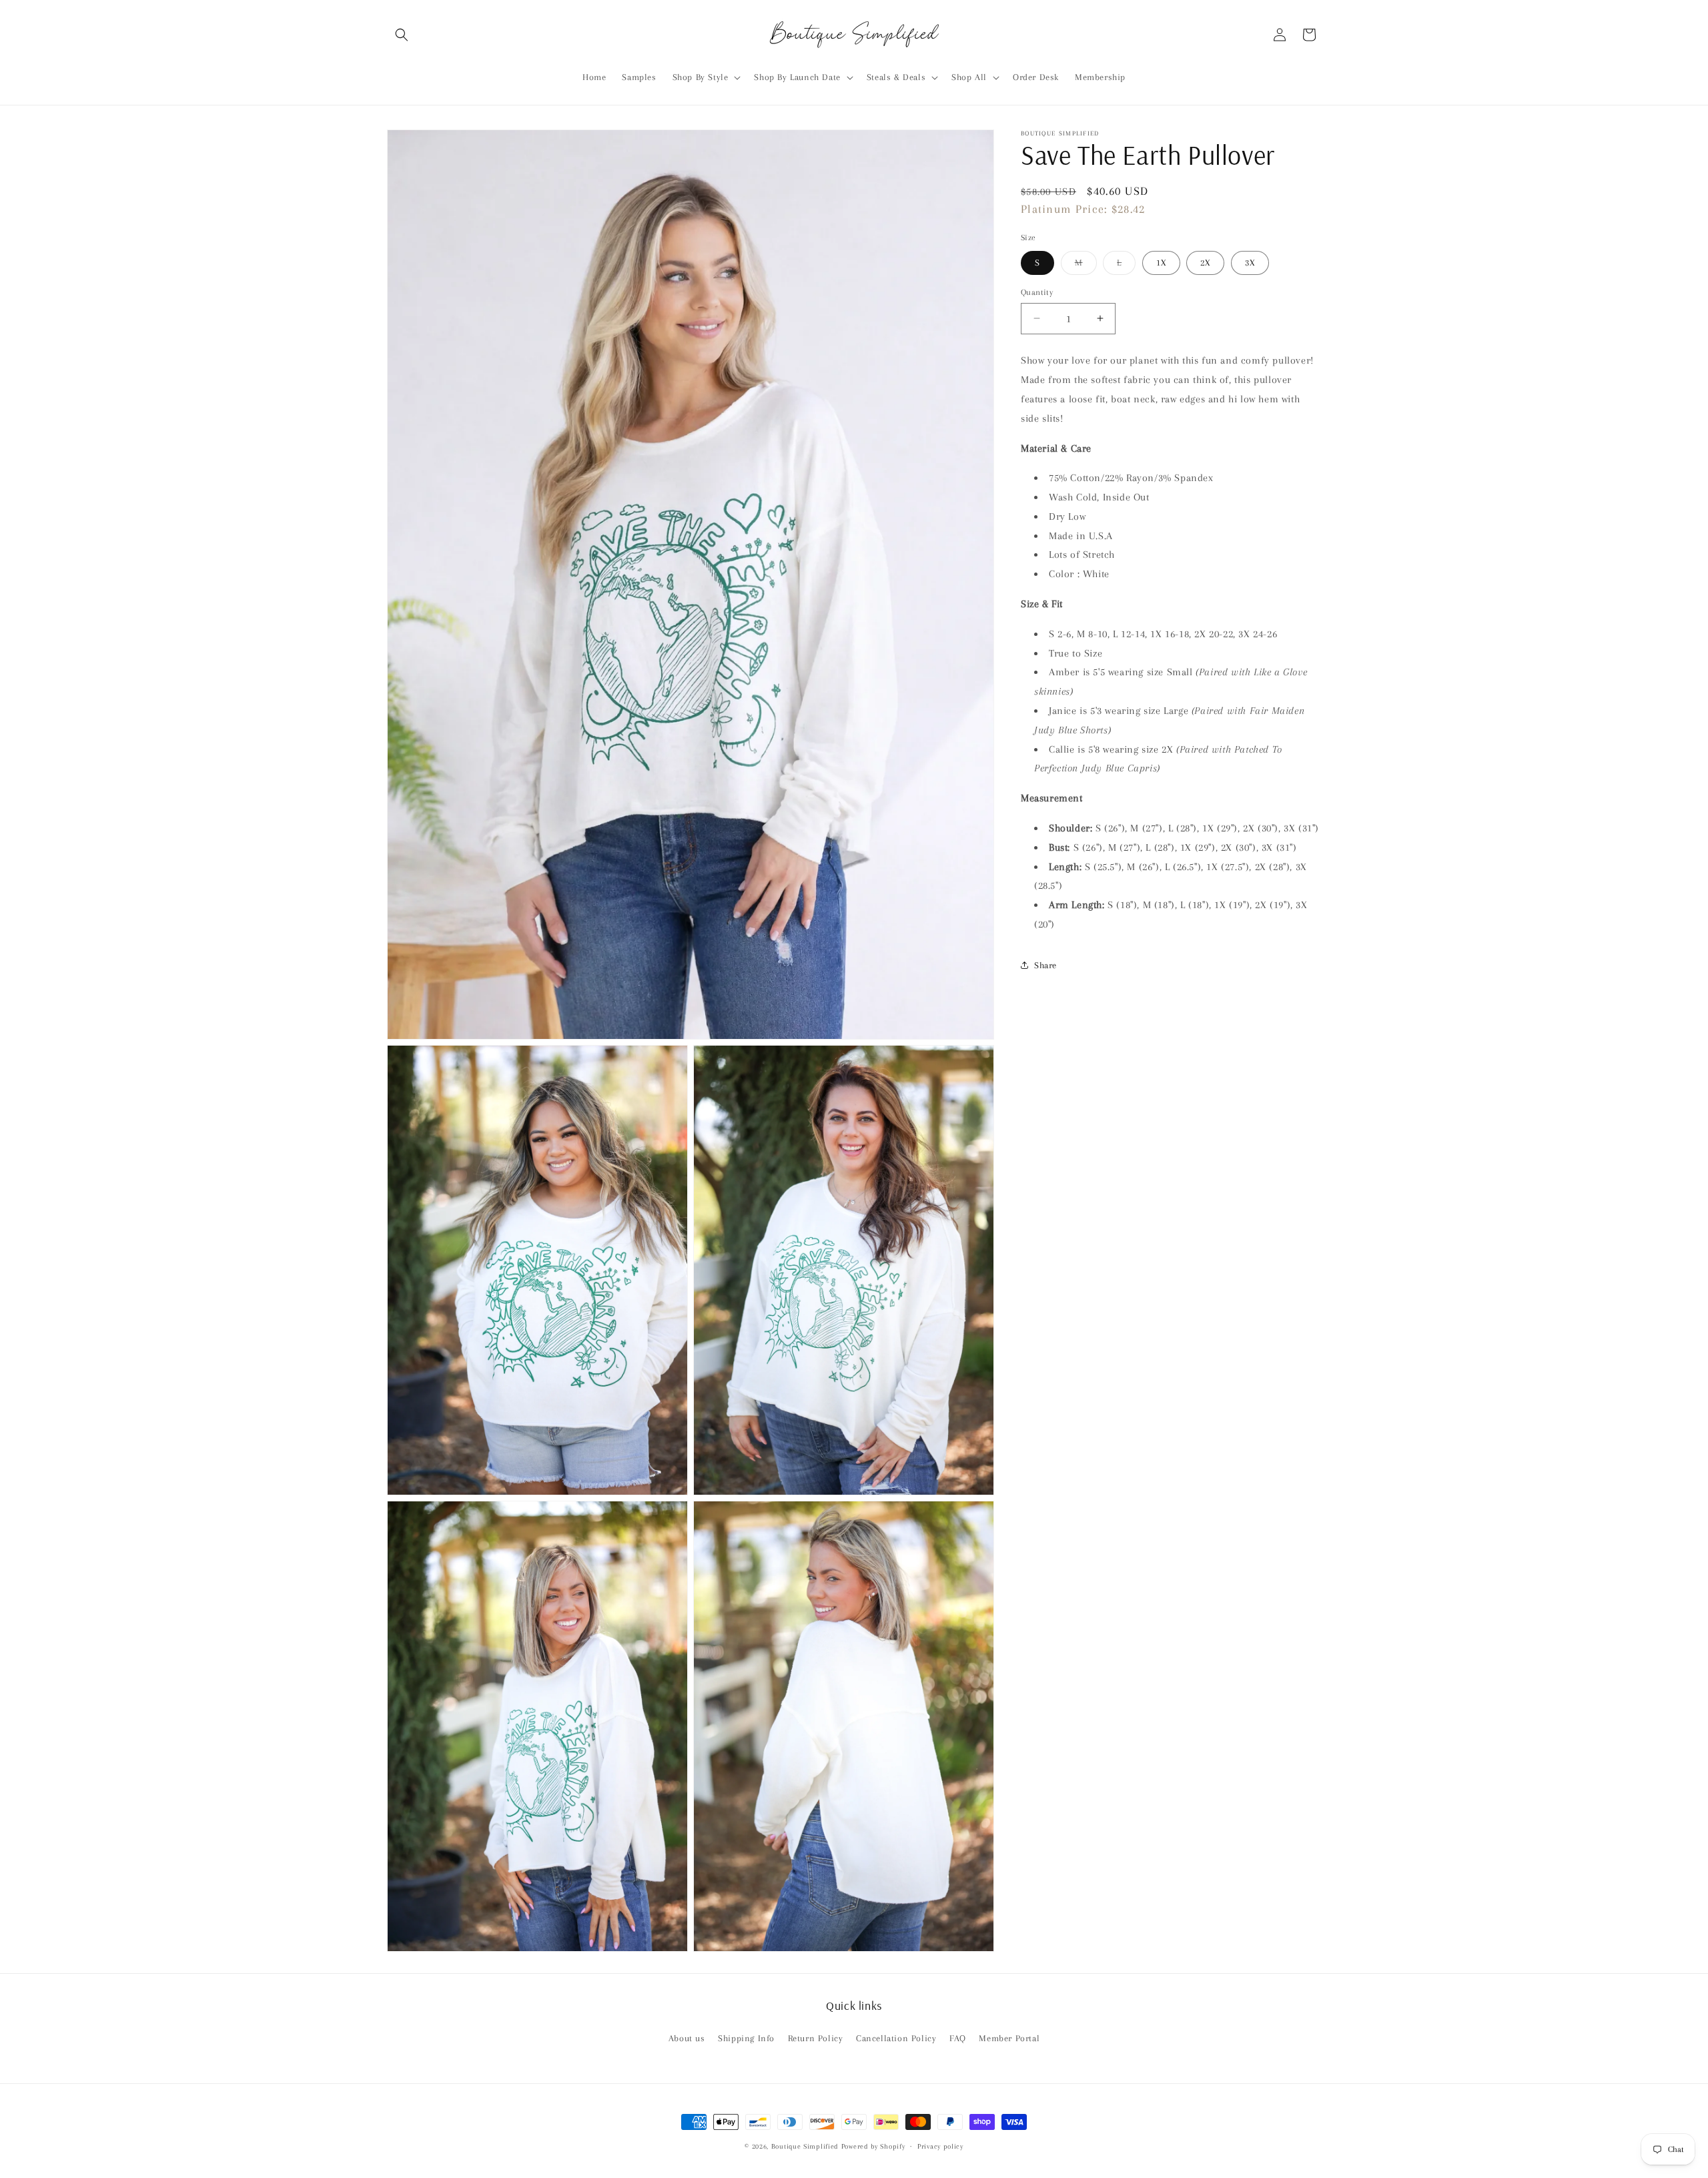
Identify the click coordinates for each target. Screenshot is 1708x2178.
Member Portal (1009, 2038)
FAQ (958, 2038)
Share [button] (1045, 965)
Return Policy (816, 2038)
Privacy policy (940, 2146)
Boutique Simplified (806, 2146)
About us (687, 2038)
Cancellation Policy (896, 2038)
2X (1205, 262)
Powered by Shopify (873, 2146)
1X (1161, 262)
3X (1250, 262)
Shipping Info (746, 2038)
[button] (402, 35)
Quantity (1037, 292)
